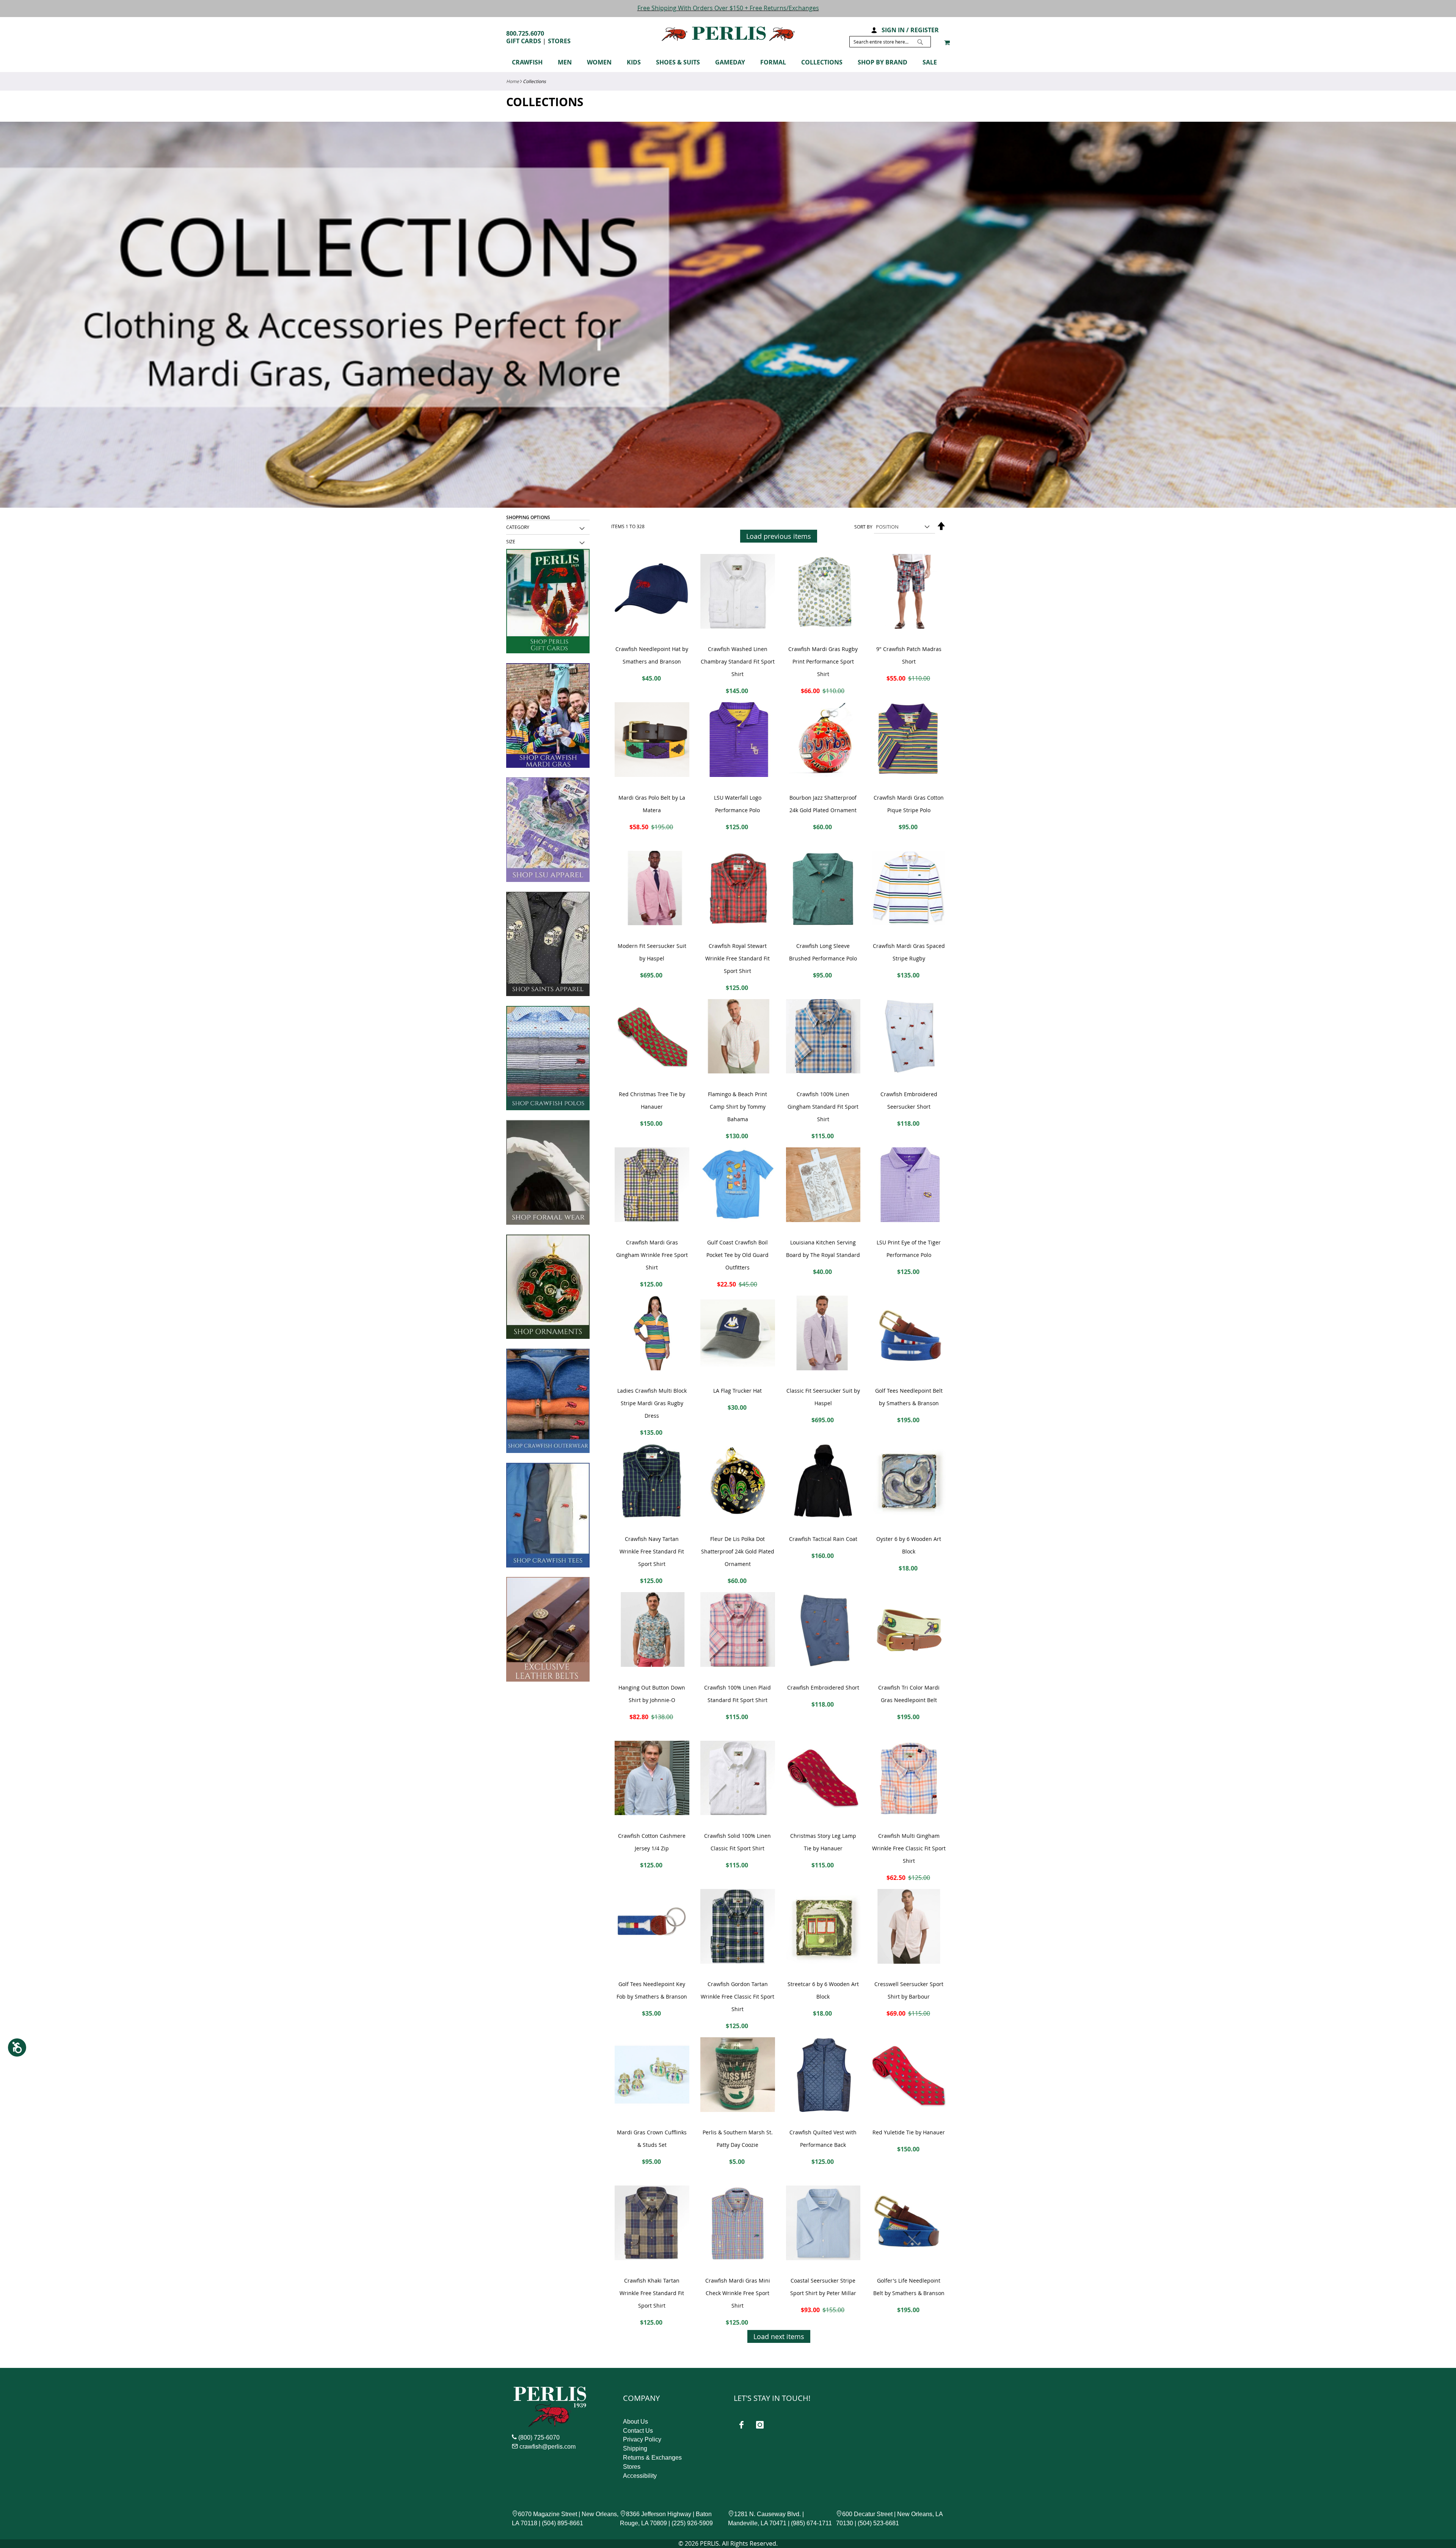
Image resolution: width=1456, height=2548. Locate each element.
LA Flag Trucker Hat (737, 1391)
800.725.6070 (525, 33)
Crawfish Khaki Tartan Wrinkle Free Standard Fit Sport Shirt (652, 2293)
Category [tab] (518, 527)
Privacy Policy (642, 2439)
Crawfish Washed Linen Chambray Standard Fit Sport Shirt (738, 661)
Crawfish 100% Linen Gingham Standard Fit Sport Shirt (823, 1107)
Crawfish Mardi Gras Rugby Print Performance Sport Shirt (823, 661)
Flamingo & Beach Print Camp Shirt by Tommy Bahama (737, 1107)
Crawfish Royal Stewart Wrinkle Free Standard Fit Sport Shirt (737, 958)
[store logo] (728, 34)
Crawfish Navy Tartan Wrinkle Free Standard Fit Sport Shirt (652, 1551)
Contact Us (638, 2431)
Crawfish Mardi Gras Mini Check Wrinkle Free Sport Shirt (738, 2293)
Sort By (863, 527)
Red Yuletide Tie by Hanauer (909, 2132)
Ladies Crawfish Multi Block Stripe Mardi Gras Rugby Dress (652, 1403)
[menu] (728, 64)
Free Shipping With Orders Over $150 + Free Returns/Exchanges (728, 8)
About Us (635, 2422)
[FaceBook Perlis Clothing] (741, 2425)
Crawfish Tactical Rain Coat (823, 1539)
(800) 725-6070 (539, 2437)
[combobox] (890, 42)
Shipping (635, 2448)
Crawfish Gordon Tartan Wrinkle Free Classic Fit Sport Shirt (737, 1997)
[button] (874, 29)
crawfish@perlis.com (548, 2447)
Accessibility (640, 2476)
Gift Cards (524, 41)
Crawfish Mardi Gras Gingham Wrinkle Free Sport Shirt (652, 1255)
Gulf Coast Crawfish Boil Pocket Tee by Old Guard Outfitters (737, 1255)
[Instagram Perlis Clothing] (760, 2425)
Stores (559, 41)
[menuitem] (531, 62)
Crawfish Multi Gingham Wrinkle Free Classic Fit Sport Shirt (909, 1848)
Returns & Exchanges (652, 2458)
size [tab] (511, 541)
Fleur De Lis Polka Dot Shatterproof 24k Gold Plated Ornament (738, 1551)
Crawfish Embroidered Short (823, 1687)
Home (513, 81)
